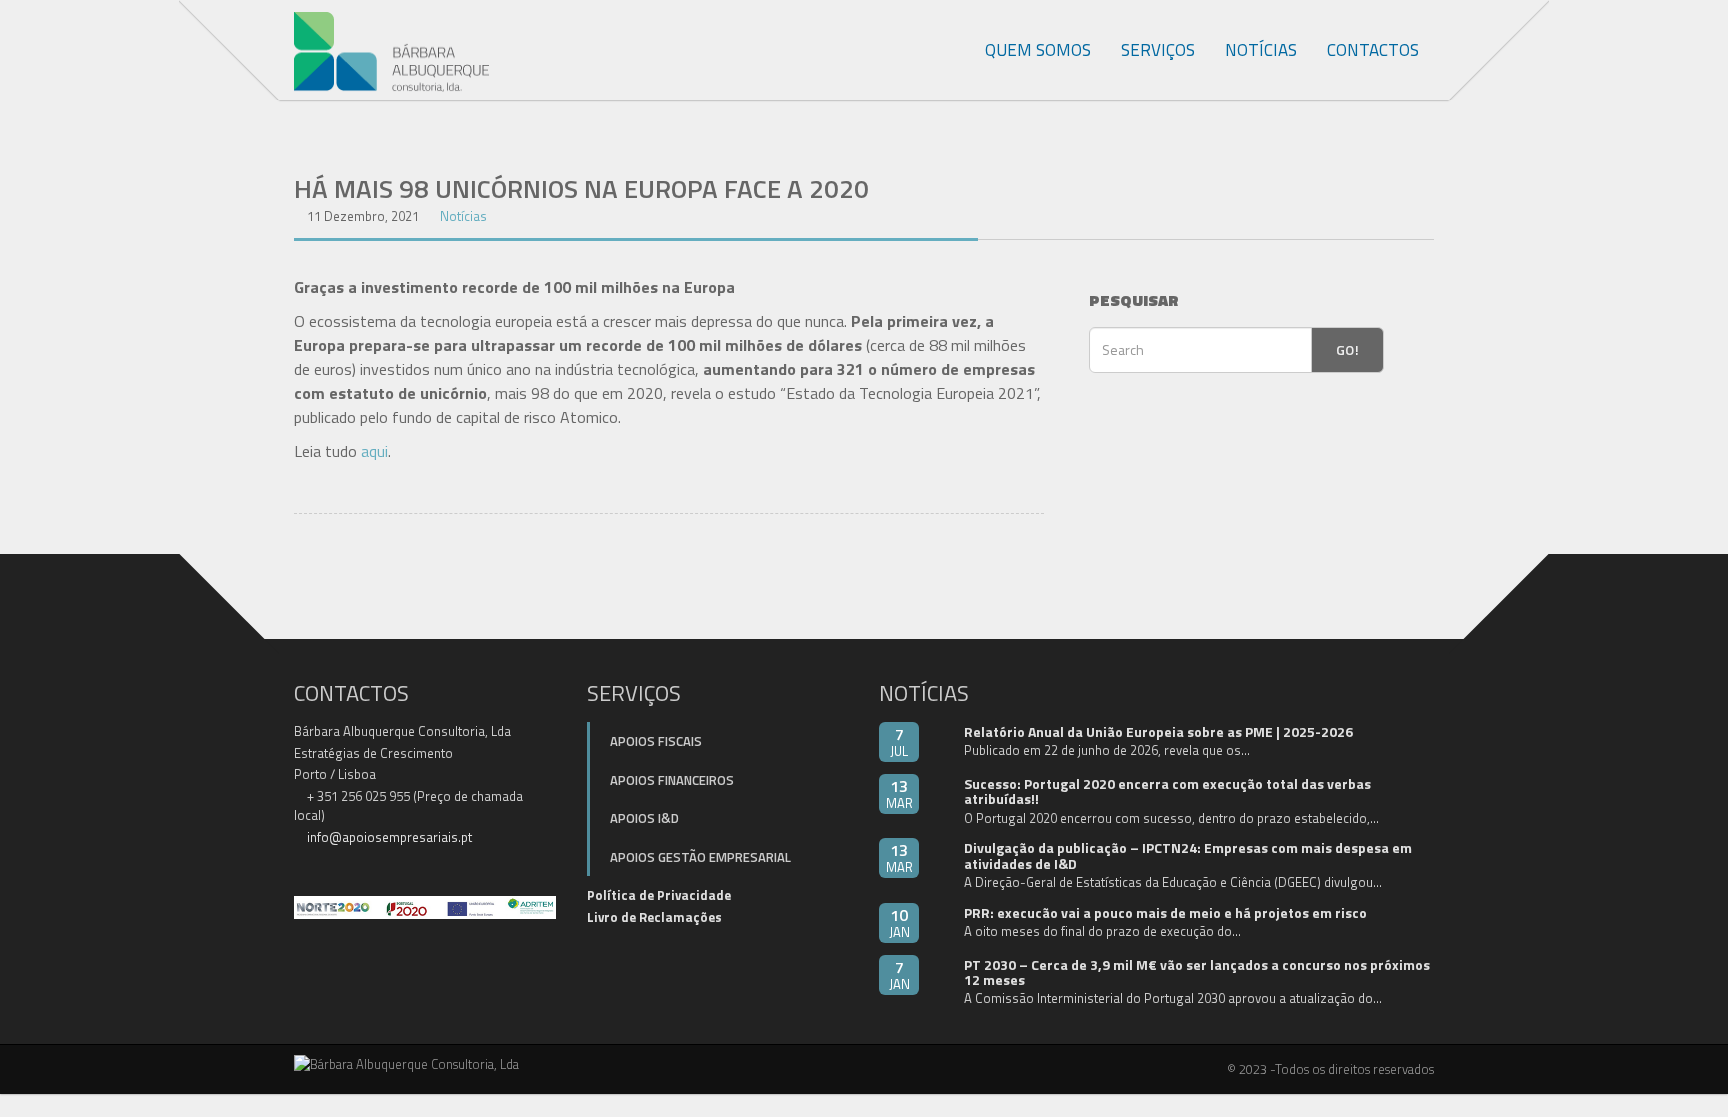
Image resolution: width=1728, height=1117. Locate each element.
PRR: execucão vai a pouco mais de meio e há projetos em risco (1165, 912)
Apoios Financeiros (672, 780)
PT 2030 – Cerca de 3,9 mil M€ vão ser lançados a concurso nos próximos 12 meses (1197, 972)
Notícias (1261, 50)
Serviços (1158, 50)
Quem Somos (1038, 50)
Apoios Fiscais (656, 741)
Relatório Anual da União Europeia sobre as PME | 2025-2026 (1158, 731)
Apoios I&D (644, 818)
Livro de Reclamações (654, 917)
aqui (374, 451)
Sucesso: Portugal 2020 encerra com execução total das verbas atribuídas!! (1167, 791)
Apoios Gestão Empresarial (700, 857)
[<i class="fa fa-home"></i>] (948, 50)
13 (899, 793)
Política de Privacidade (659, 895)
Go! (1347, 349)
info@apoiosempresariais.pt (389, 837)
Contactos (1373, 50)
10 (899, 922)
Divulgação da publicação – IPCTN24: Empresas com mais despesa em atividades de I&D (1188, 855)
